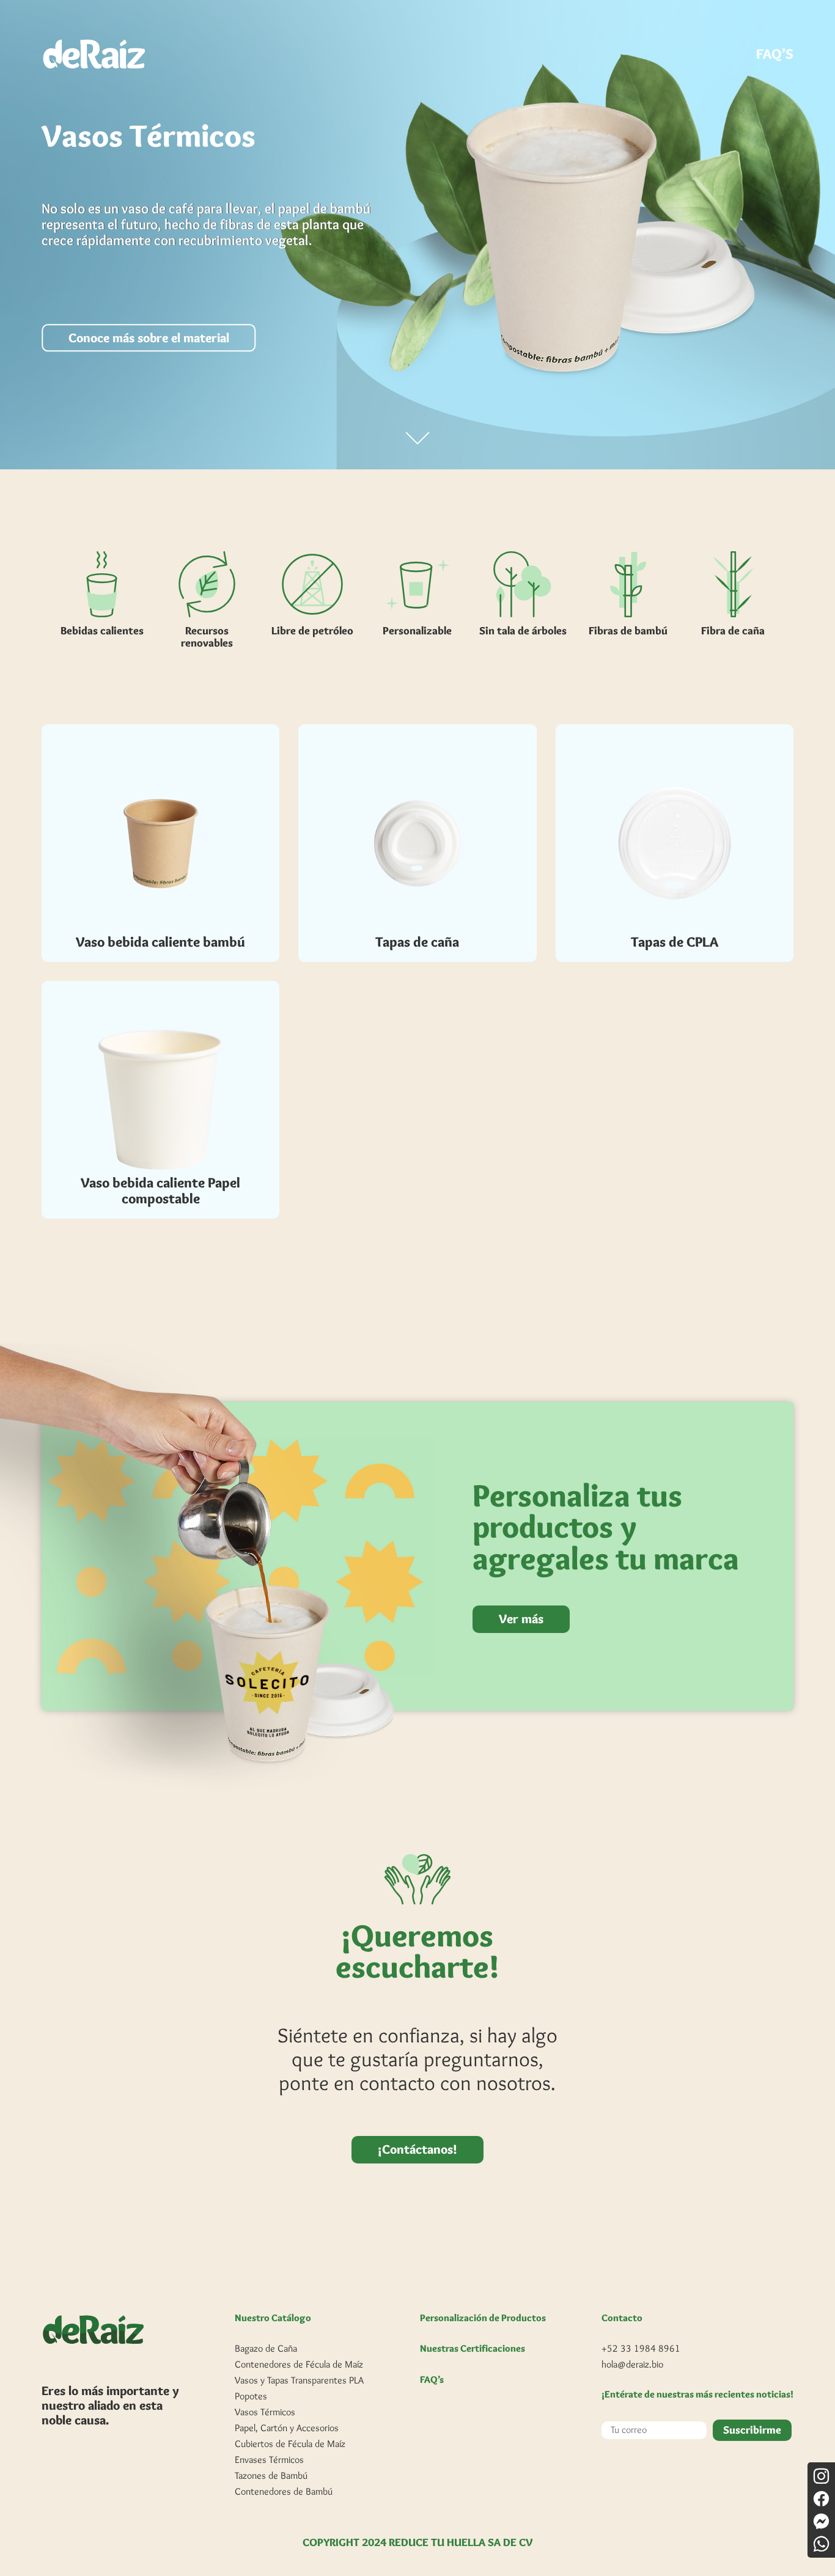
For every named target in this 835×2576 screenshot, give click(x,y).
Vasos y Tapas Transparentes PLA (299, 2380)
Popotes (251, 2396)
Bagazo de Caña (266, 2348)
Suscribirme (752, 2430)
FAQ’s (432, 2380)
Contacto (622, 2318)
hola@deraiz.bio (632, 2364)
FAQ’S (775, 54)
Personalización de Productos (483, 2318)
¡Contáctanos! (417, 2149)
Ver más (521, 1619)
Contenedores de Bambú (284, 2491)
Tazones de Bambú (271, 2475)
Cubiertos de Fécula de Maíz (290, 2444)
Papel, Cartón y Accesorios (287, 2428)
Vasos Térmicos (265, 2412)
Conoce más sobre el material (149, 338)
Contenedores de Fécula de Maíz (299, 2364)
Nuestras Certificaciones (473, 2349)
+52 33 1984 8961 (641, 2348)
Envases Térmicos (269, 2460)
